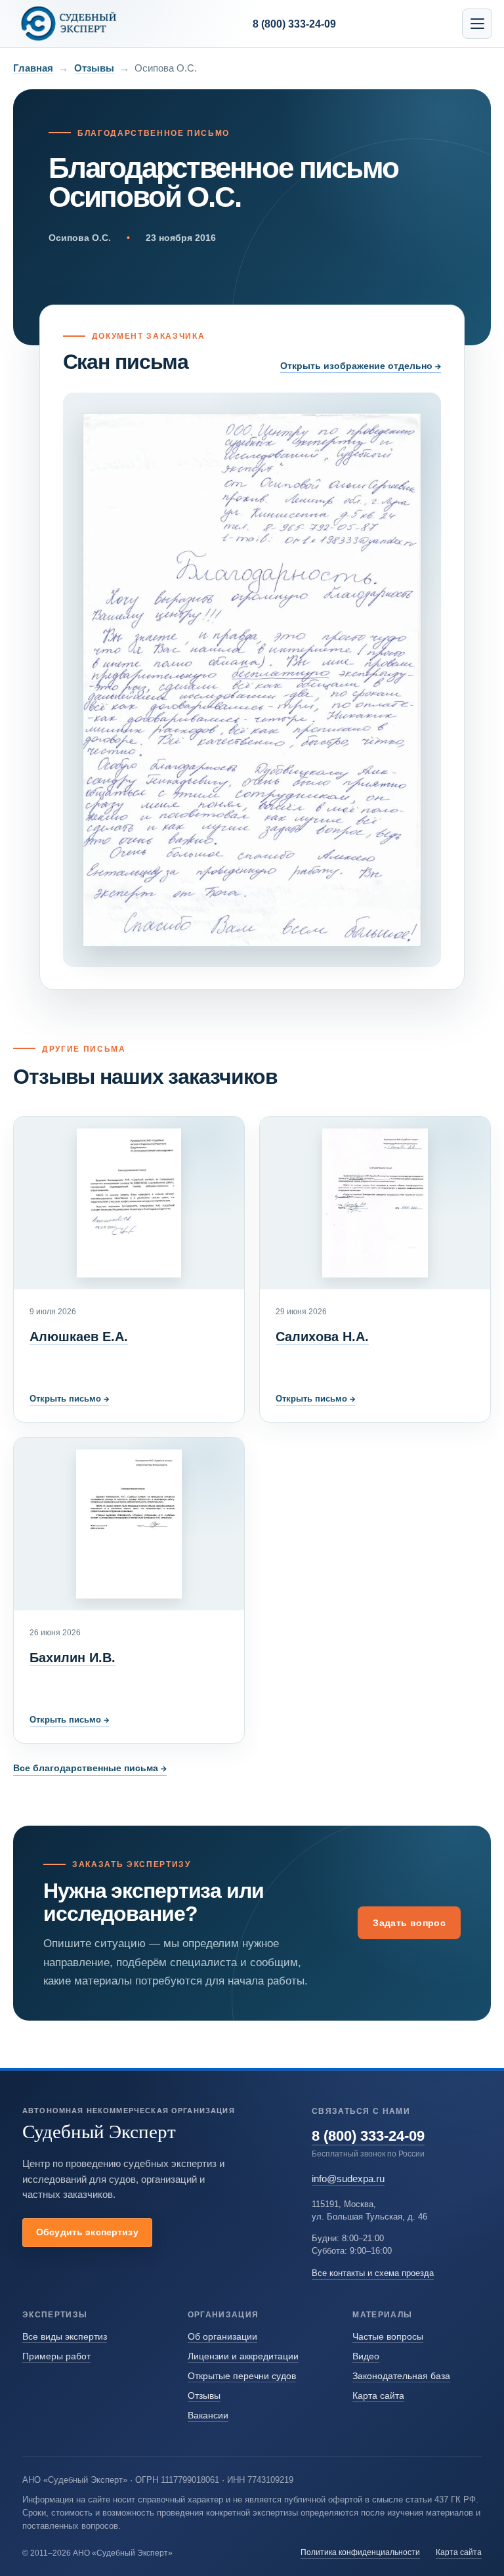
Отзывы (94, 68)
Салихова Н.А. (322, 1337)
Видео (366, 2356)
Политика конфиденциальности (360, 2552)
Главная (33, 68)
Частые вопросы (388, 2336)
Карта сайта (378, 2395)
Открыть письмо (69, 1399)
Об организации (222, 2336)
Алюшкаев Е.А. (79, 1337)
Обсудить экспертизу (87, 2232)
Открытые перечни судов (242, 2376)
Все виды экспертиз (65, 2336)
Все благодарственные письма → (90, 1768)
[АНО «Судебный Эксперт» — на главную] (69, 23)
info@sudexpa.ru (348, 2179)
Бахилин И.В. (73, 1658)
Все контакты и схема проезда (373, 2273)
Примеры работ (56, 2356)
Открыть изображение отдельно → (361, 366)
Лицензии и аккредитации (243, 2356)
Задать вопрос (409, 1923)
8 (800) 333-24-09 (368, 2136)
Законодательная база (401, 2376)
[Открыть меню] (477, 24)
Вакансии (208, 2415)
